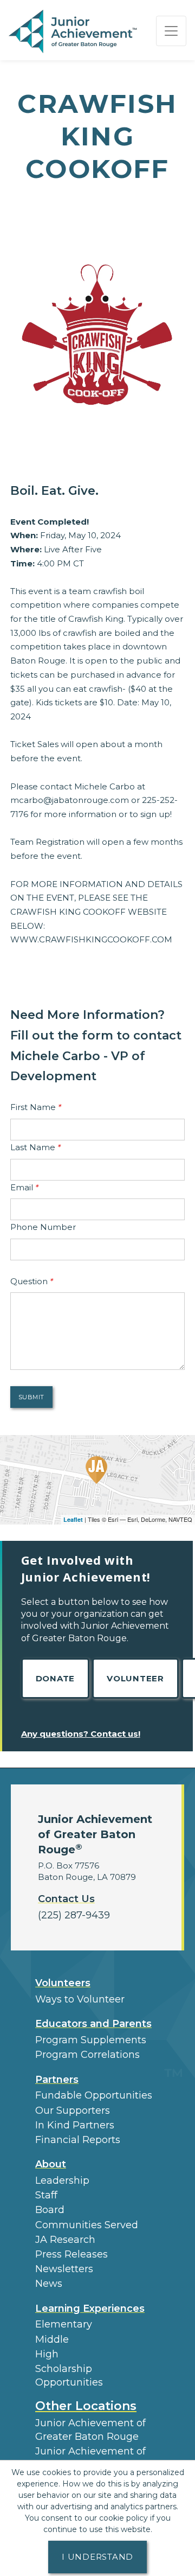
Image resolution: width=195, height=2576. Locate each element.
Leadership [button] (62, 2180)
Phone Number (43, 1227)
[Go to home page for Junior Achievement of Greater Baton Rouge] (74, 31)
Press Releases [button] (71, 2254)
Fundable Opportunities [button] (94, 2095)
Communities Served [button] (87, 2225)
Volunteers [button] (63, 1983)
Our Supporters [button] (73, 2110)
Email (24, 1187)
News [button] (49, 2284)
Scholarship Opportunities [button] (69, 2376)
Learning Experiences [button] (90, 2309)
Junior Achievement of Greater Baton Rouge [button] (90, 2430)
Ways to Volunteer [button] (80, 1999)
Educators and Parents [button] (93, 2024)
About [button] (51, 2164)
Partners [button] (57, 2080)
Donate (56, 1678)
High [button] (47, 2354)
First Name (36, 1107)
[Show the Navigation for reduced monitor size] (171, 31)
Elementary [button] (64, 2324)
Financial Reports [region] (78, 2140)
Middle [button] (52, 2339)
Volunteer (135, 1678)
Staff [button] (46, 2195)
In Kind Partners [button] (75, 2125)
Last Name (35, 1147)
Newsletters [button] (64, 2269)
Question (32, 1281)
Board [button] (50, 2210)
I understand (97, 2557)
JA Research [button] (65, 2240)
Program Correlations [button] (87, 2055)
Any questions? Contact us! (81, 1734)
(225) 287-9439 (74, 1915)
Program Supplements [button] (91, 2040)
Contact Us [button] (66, 1899)
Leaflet (73, 1519)
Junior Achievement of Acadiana (90, 2458)
